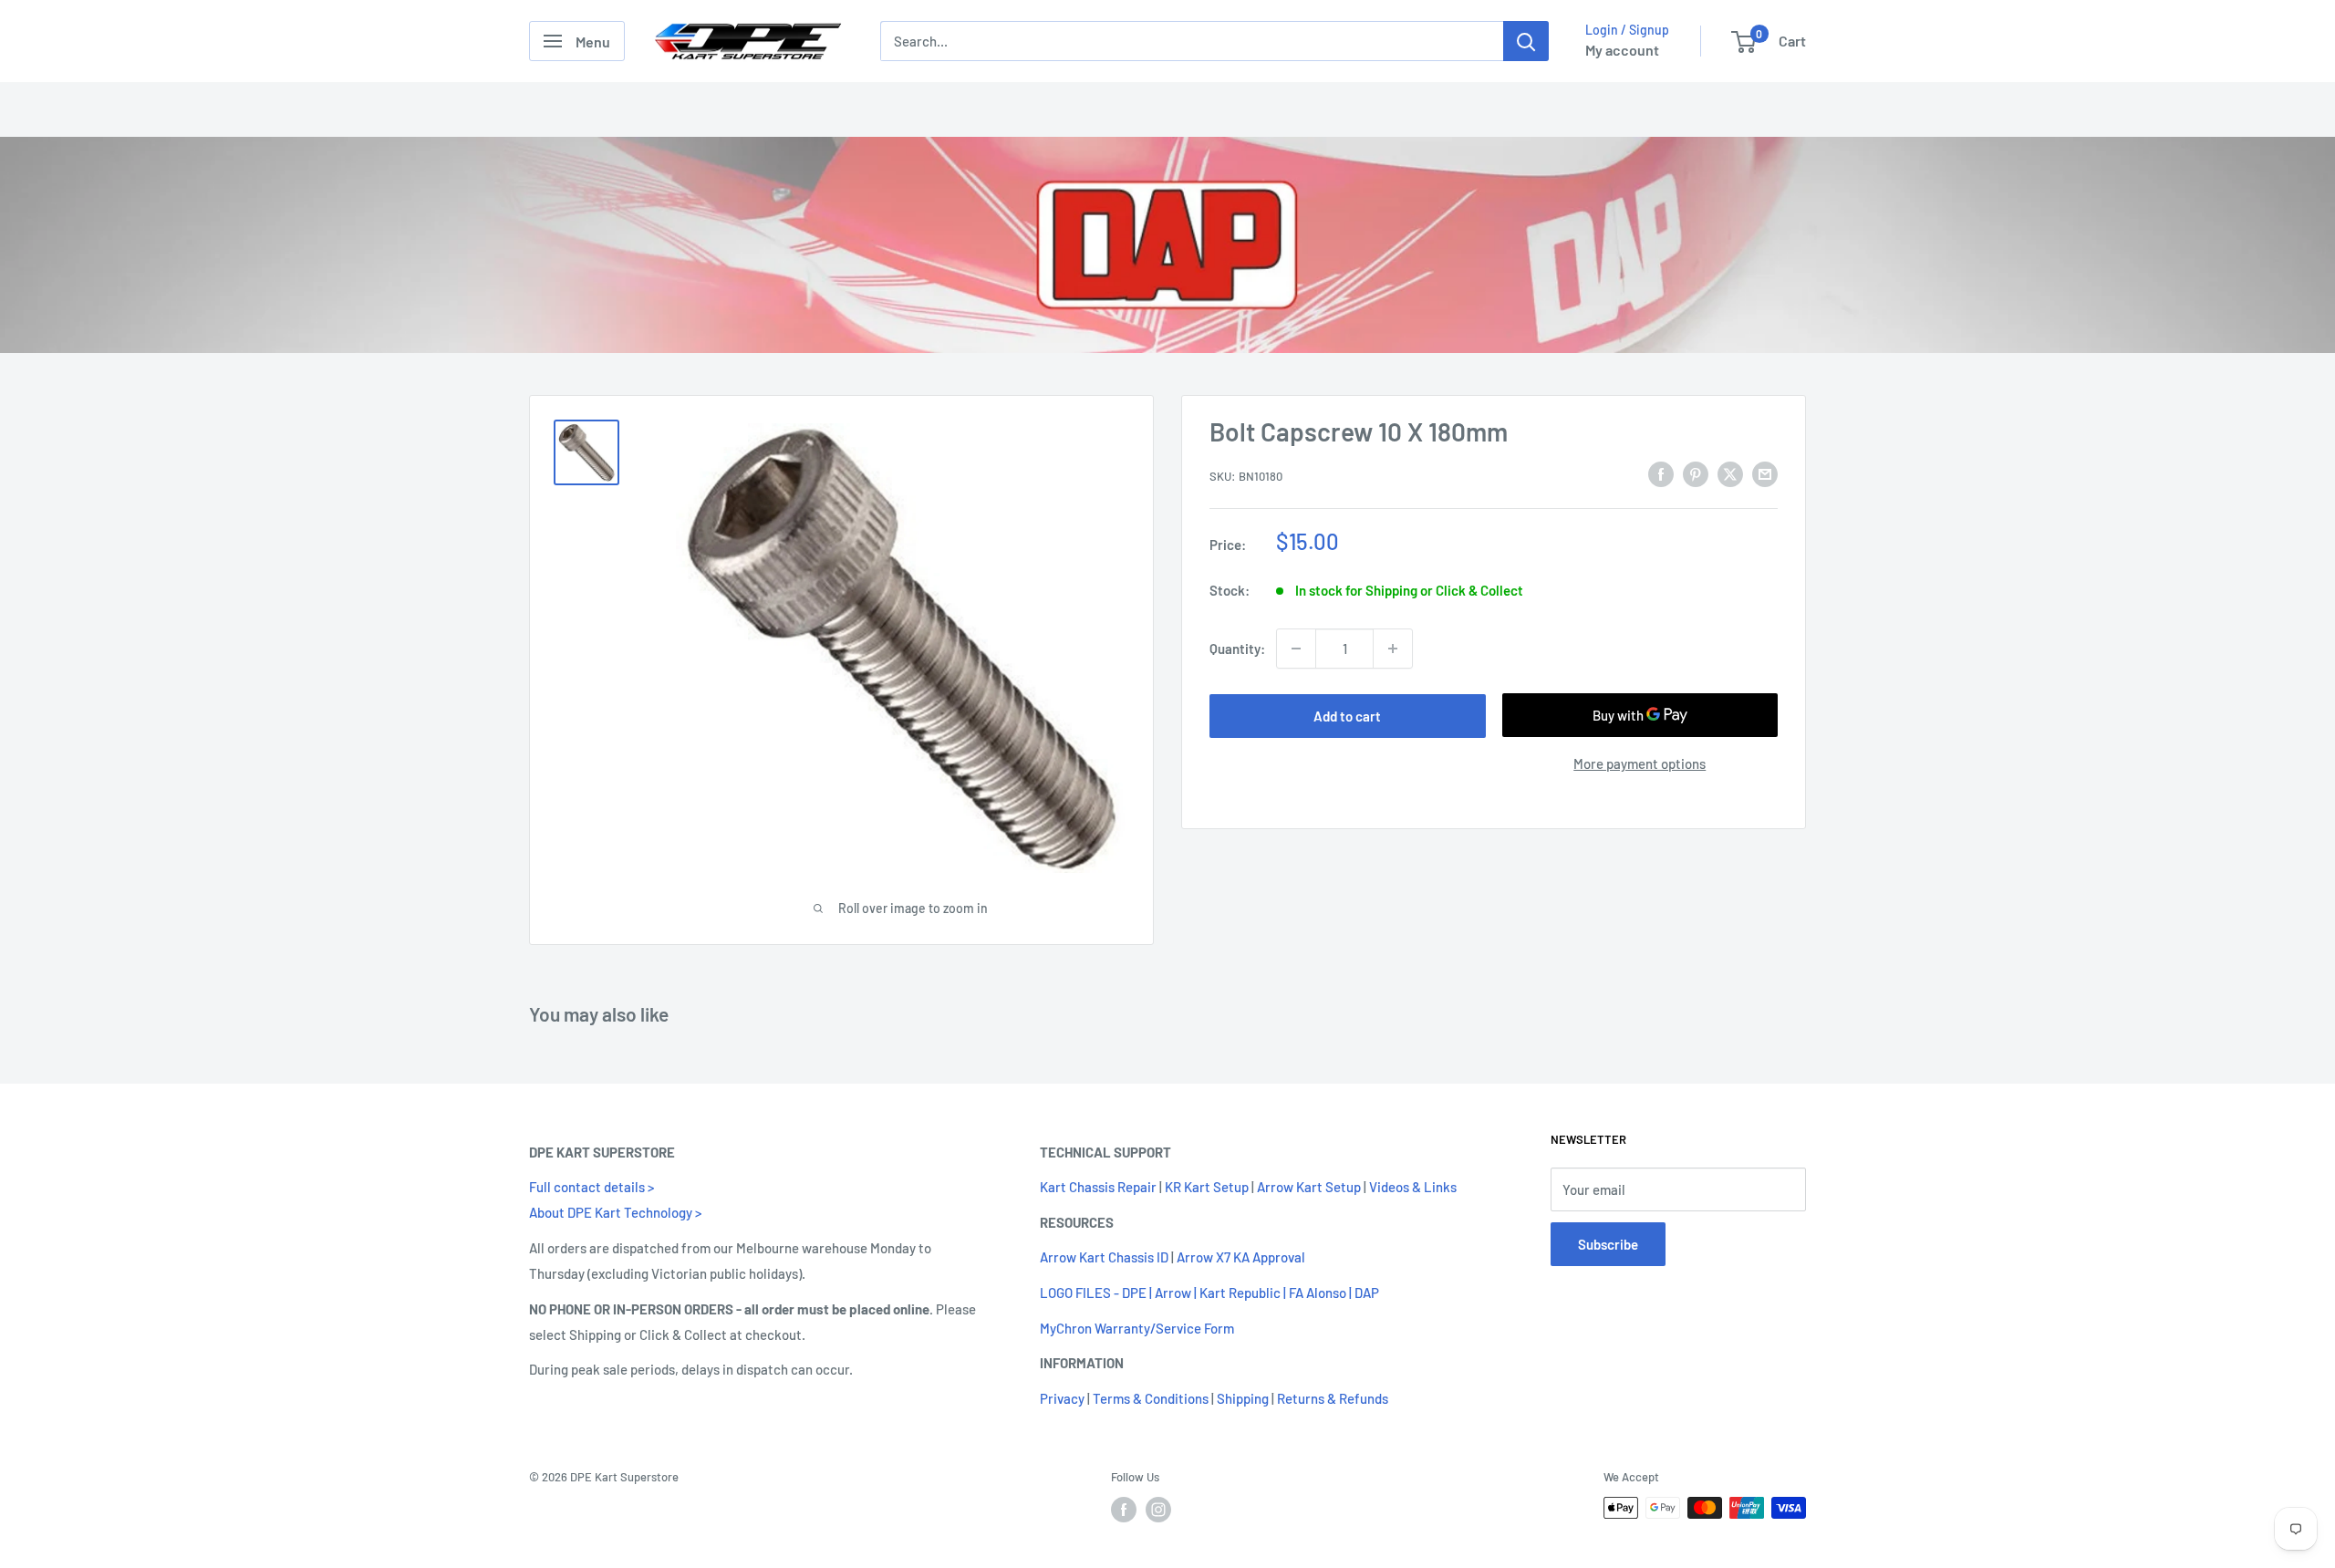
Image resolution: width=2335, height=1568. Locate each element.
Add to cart (1347, 716)
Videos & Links (1413, 1187)
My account (1622, 50)
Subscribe (1608, 1244)
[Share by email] (1765, 473)
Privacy (1062, 1398)
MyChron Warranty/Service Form (1137, 1328)
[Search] (1526, 41)
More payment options (1640, 764)
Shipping (1243, 1398)
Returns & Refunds (1333, 1398)
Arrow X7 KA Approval (1241, 1257)
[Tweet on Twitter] (1730, 473)
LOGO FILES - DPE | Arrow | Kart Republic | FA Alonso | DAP (1209, 1293)
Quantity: (1237, 648)
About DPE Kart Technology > (615, 1212)
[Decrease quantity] (1296, 649)
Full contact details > (592, 1187)
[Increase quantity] (1393, 649)
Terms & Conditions (1151, 1398)
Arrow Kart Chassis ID (1104, 1257)
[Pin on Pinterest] (1696, 473)
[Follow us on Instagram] (1158, 1510)
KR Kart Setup (1207, 1187)
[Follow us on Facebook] (1124, 1510)
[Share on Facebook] (1661, 473)
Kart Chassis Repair (1098, 1187)
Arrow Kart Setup (1309, 1187)
